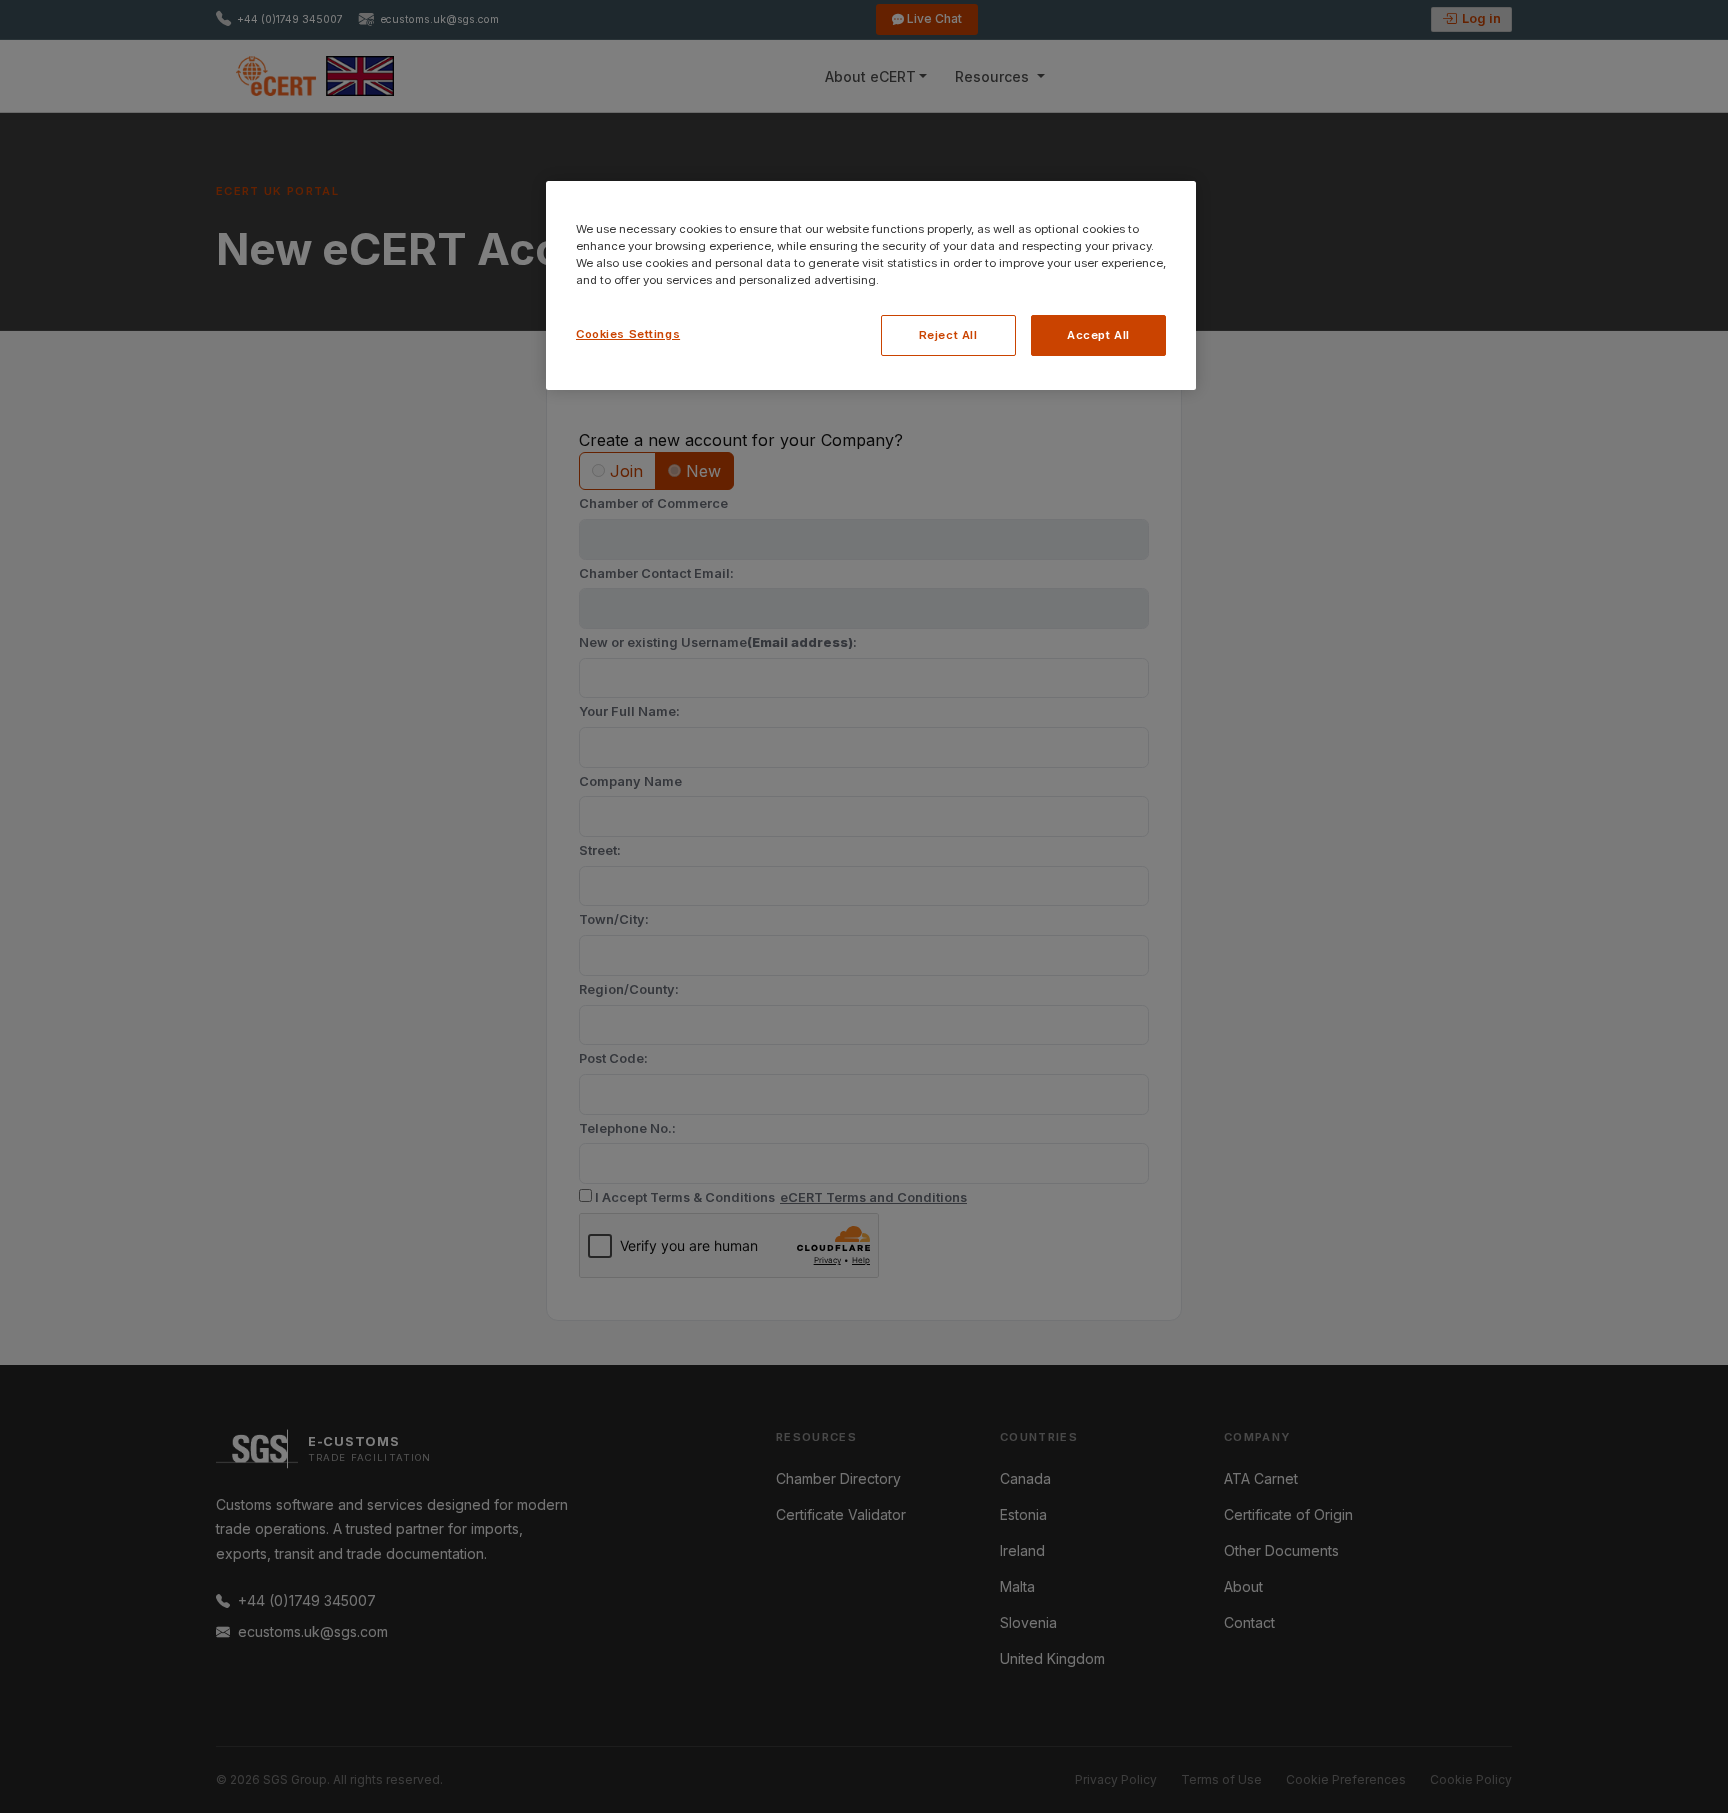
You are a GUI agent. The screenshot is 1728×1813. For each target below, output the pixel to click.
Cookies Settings (628, 334)
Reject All (948, 335)
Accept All (1098, 335)
